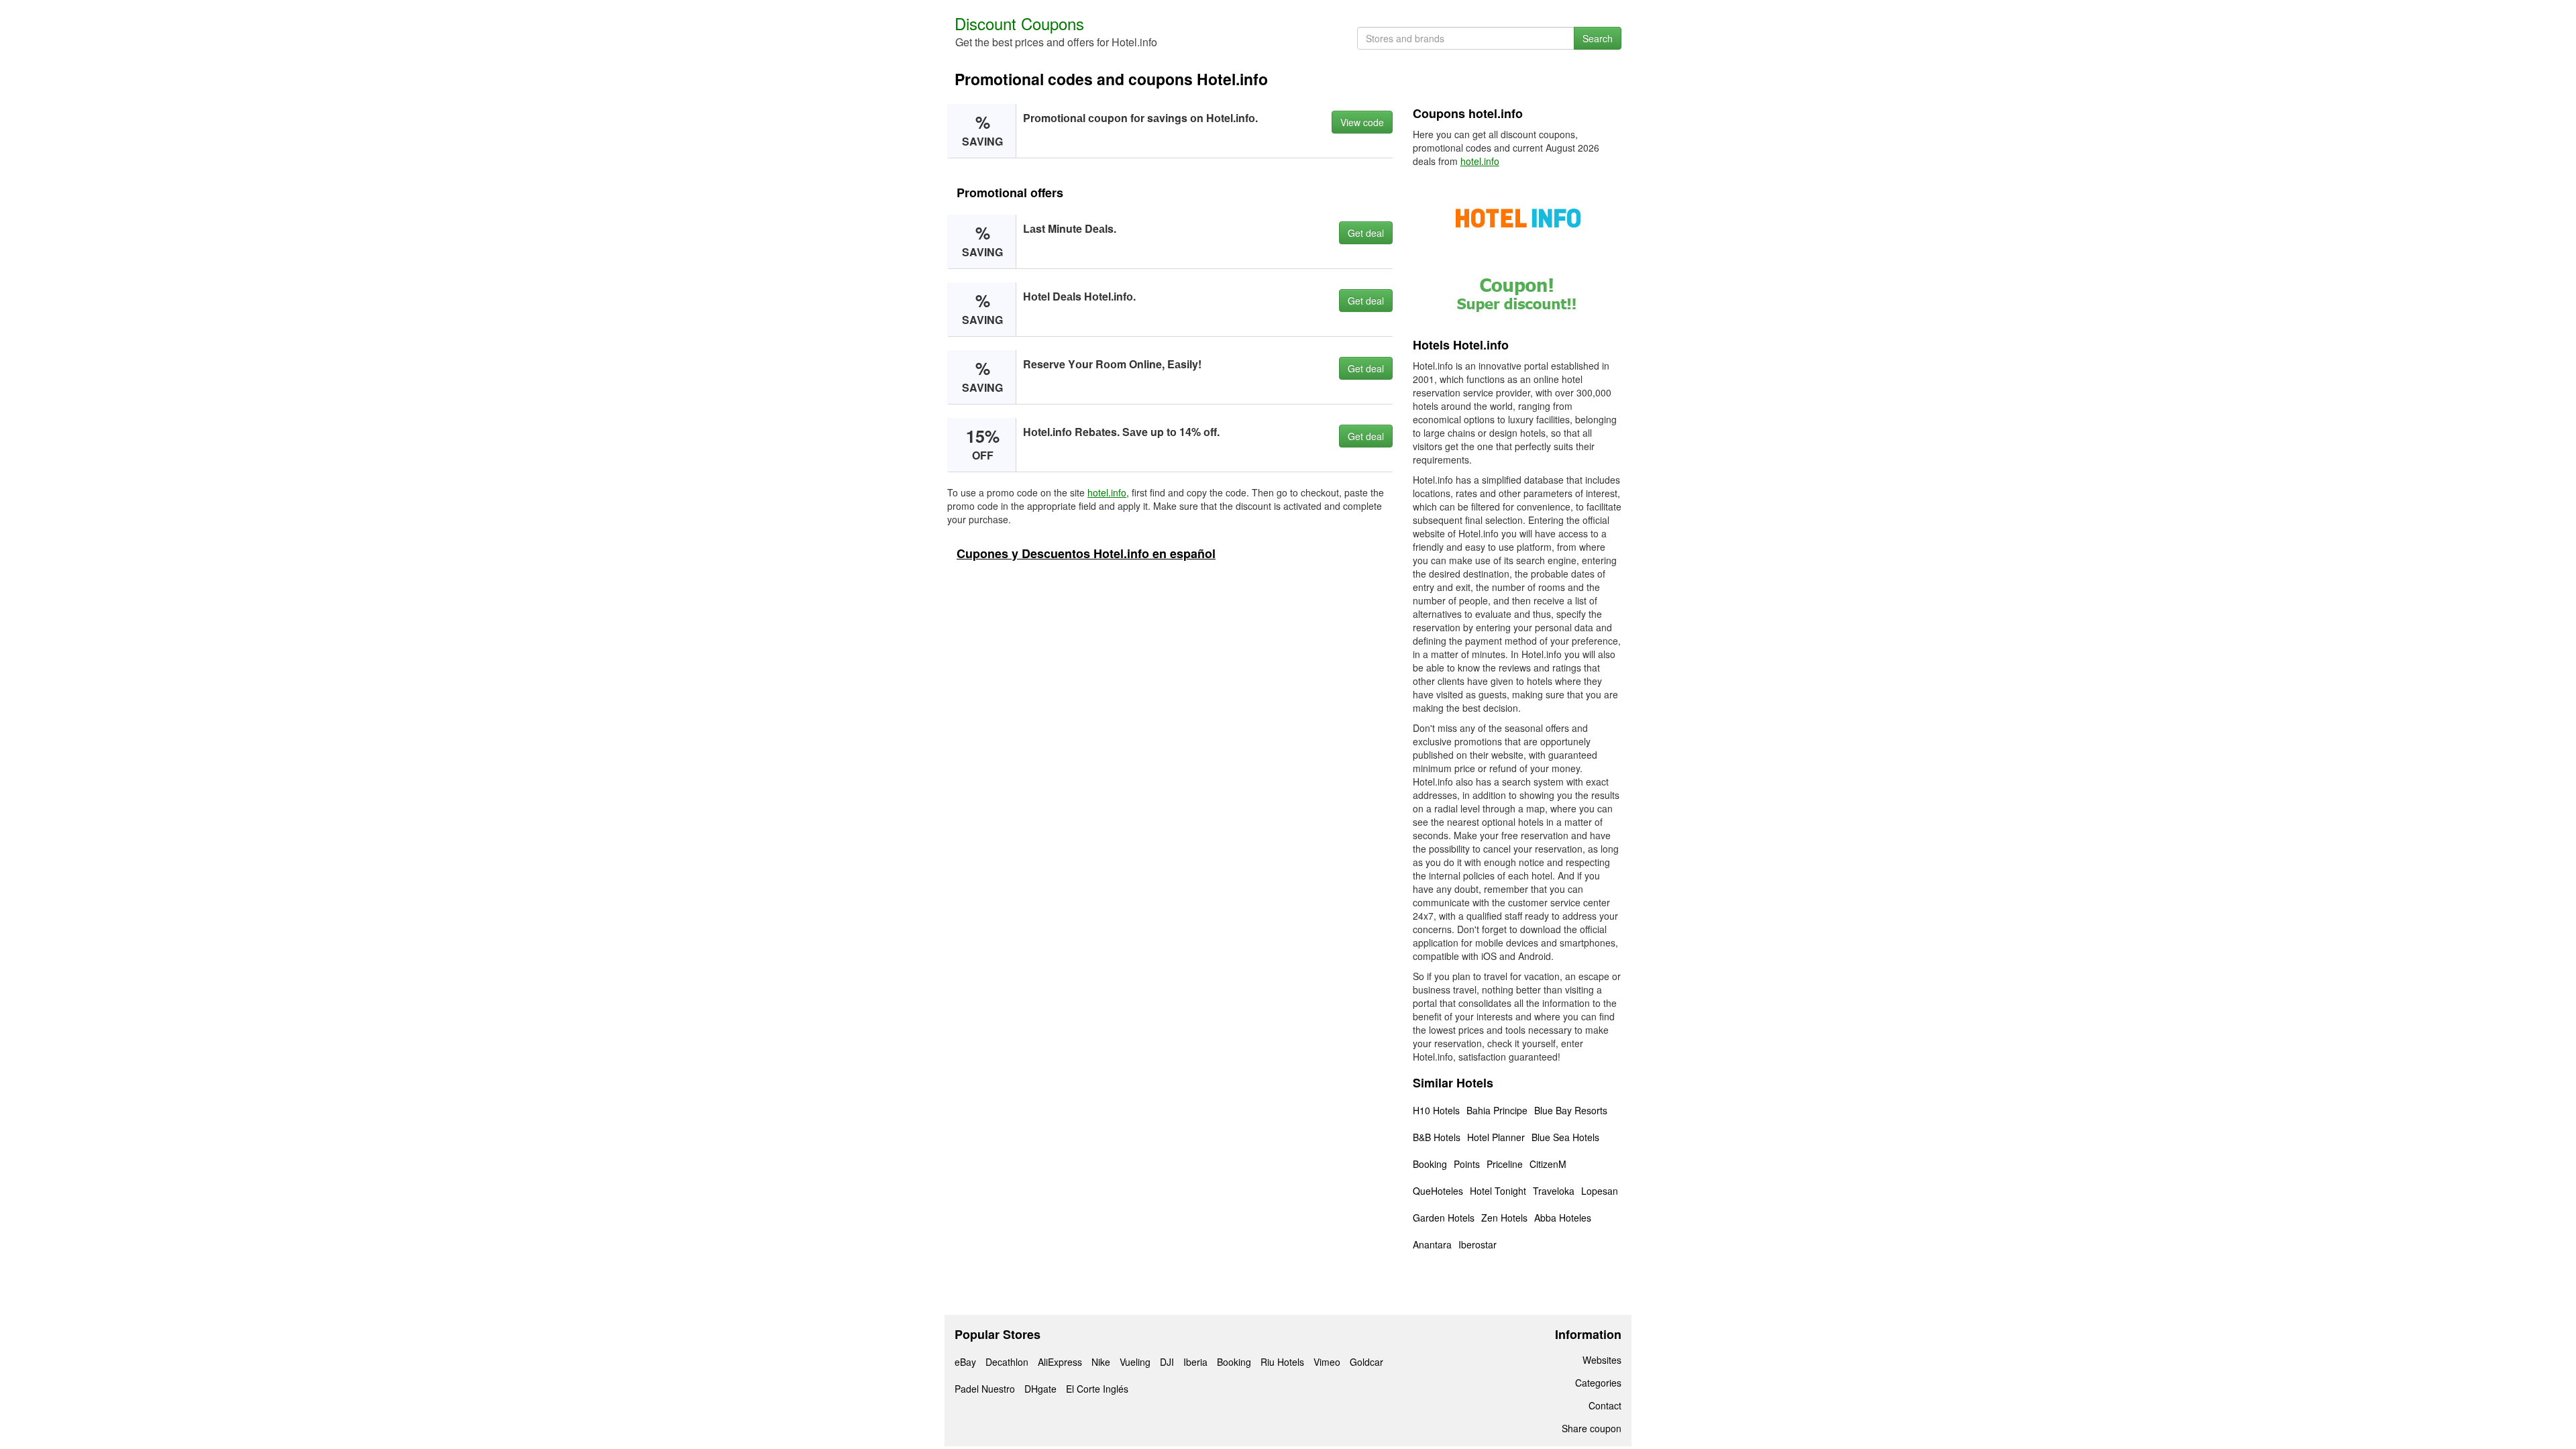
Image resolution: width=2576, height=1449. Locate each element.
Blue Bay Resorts (1571, 1110)
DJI (1167, 1362)
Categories (1598, 1383)
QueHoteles (1438, 1191)
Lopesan (1600, 1191)
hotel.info (1107, 492)
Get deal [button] (1366, 233)
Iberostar (1478, 1244)
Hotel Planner (1496, 1137)
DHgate (1040, 1389)
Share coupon (1592, 1428)
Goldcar (1366, 1362)
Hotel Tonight (1498, 1191)
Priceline (1505, 1164)
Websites (1602, 1360)
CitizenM (1548, 1164)
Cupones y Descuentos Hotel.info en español (1086, 553)
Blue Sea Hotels (1565, 1137)
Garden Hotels (1444, 1218)
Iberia (1195, 1362)
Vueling (1135, 1362)
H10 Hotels (1436, 1110)
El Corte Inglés (1097, 1389)
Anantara (1432, 1244)
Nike (1101, 1362)
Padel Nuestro (985, 1389)
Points (1467, 1164)
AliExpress (1060, 1362)
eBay (965, 1362)
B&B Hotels (1437, 1137)
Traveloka (1554, 1191)
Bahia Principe (1497, 1110)
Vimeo (1327, 1362)
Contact (1605, 1405)
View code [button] (1362, 122)
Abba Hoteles (1563, 1218)
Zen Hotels (1504, 1218)
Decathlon (1007, 1362)
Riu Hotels (1282, 1362)
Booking (1430, 1164)
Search (1598, 38)
